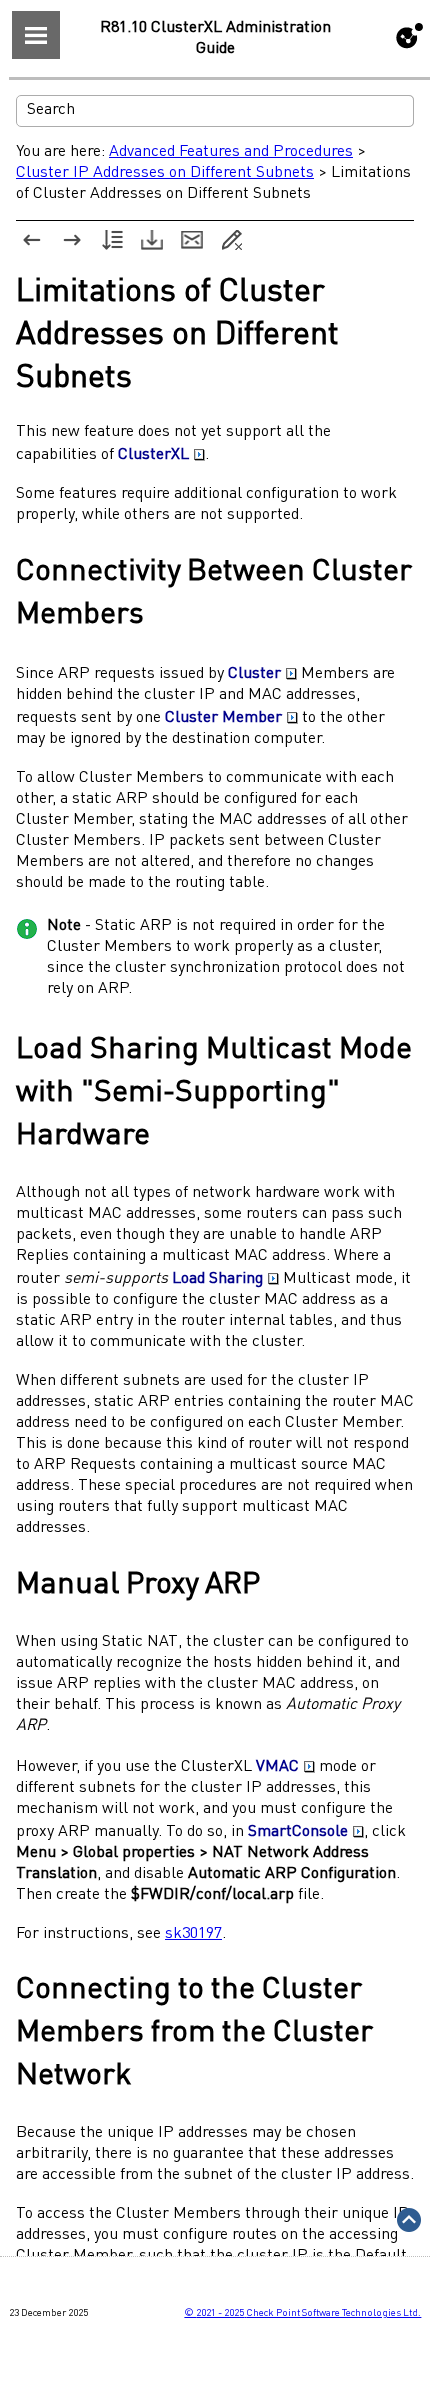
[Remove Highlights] (232, 240)
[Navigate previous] (32, 240)
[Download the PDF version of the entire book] (152, 240)
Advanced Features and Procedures (231, 152)
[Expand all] (112, 240)
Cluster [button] (254, 674)
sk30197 (193, 1934)
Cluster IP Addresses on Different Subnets (165, 173)
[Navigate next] (72, 240)
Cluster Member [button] (223, 718)
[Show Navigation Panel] (36, 35)
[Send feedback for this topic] (192, 240)
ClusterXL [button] (153, 455)
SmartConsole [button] (298, 1832)
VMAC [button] (277, 1767)
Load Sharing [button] (217, 1279)
